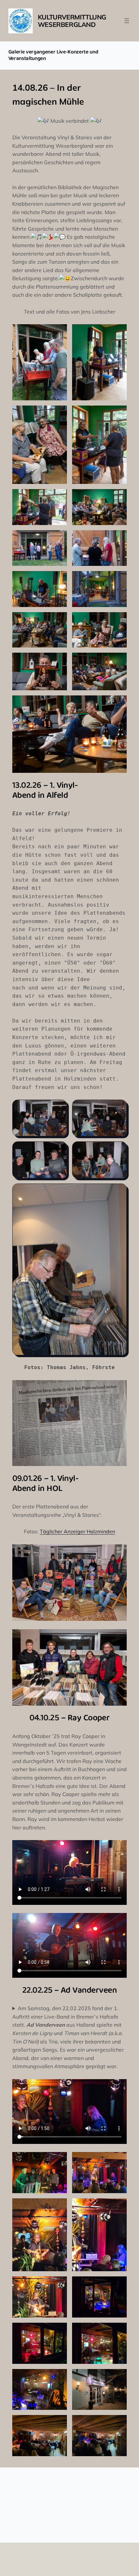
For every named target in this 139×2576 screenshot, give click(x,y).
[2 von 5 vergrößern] (118, 1108)
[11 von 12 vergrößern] (59, 2423)
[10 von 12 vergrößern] (118, 2377)
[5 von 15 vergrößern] (59, 498)
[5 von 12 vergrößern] (59, 2285)
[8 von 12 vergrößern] (118, 2331)
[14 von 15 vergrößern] (118, 661)
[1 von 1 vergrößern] (118, 1553)
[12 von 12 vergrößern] (118, 2423)
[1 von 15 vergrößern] (59, 333)
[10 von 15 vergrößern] (118, 579)
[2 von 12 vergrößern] (118, 2160)
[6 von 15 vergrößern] (118, 498)
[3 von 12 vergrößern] (59, 2207)
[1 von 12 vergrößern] (59, 2160)
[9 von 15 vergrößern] (59, 579)
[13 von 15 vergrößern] (59, 661)
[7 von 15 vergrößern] (59, 539)
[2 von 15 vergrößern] (118, 333)
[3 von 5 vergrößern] (59, 1150)
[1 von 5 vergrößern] (59, 1108)
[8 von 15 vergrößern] (118, 539)
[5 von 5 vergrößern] (118, 1192)
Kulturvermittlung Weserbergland (72, 21)
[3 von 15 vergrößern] (59, 414)
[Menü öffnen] (127, 21)
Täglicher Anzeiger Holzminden (77, 1531)
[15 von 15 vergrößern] (118, 704)
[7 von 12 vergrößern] (59, 2331)
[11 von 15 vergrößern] (59, 621)
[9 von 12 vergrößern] (59, 2377)
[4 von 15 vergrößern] (118, 414)
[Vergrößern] (118, 1389)
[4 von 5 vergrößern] (118, 1150)
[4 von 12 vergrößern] (118, 2207)
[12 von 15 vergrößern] (118, 621)
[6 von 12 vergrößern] (118, 2285)
